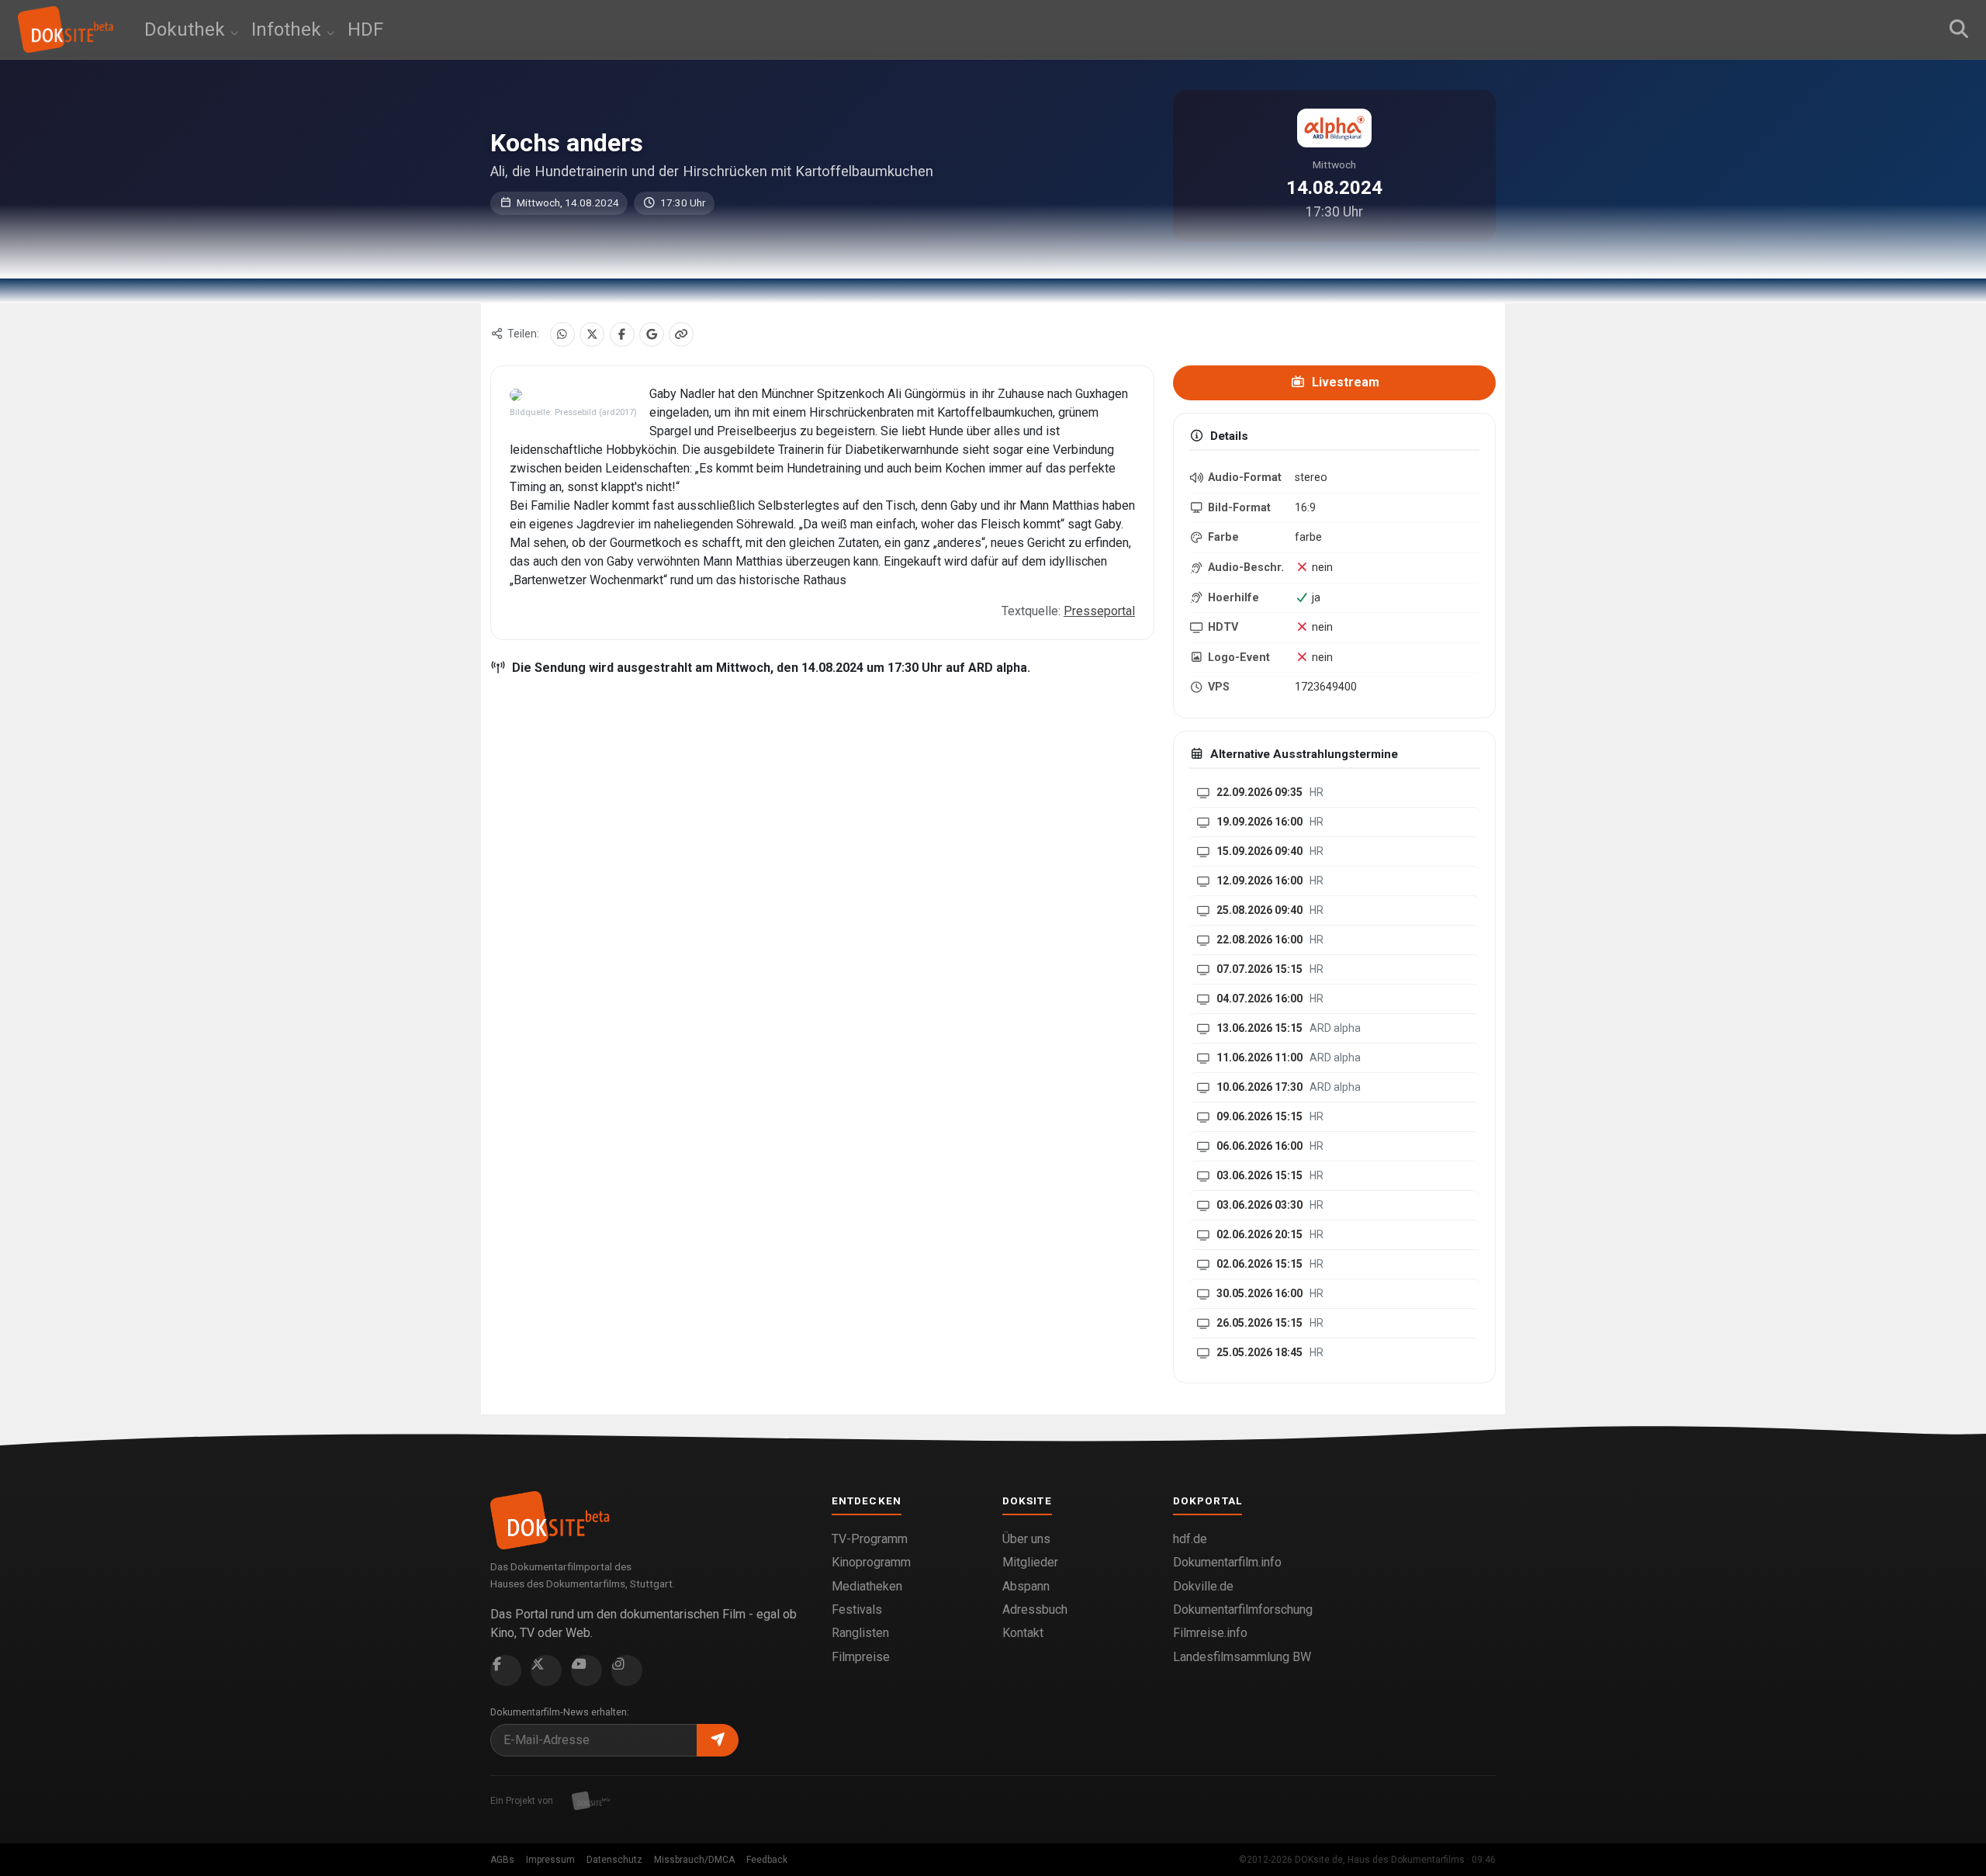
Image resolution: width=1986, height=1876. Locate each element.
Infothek (289, 29)
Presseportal (1099, 611)
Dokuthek (187, 29)
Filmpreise (861, 1657)
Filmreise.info (1210, 1633)
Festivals (857, 1609)
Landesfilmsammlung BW (1242, 1657)
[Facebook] (622, 334)
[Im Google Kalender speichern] (652, 334)
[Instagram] (627, 1670)
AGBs (502, 1860)
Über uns (1026, 1539)
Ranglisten (860, 1633)
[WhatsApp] (562, 334)
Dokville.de (1203, 1586)
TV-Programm (870, 1539)
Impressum (550, 1860)
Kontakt (1023, 1633)
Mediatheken (867, 1586)
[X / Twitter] (592, 334)
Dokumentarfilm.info (1227, 1562)
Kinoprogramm (871, 1562)
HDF (365, 29)
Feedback (767, 1860)
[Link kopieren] (681, 334)
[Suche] (1959, 29)
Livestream (1344, 382)
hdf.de (1190, 1539)
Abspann (1026, 1586)
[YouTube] (586, 1670)
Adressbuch (1035, 1609)
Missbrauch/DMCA (694, 1860)
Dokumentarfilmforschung (1243, 1609)
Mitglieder (1030, 1562)
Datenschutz (614, 1860)
